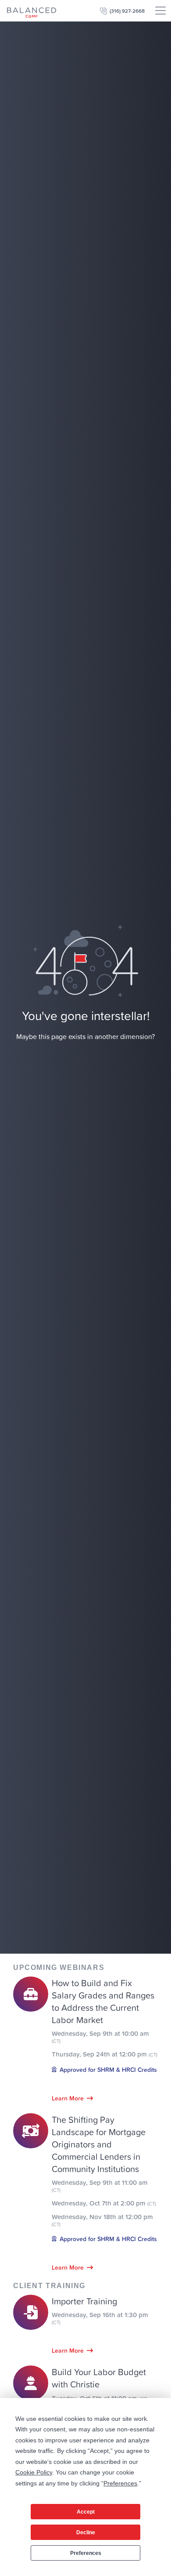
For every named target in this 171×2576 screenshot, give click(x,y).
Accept (86, 2512)
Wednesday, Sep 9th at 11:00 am (100, 2186)
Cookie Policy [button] (34, 2472)
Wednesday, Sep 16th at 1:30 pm (100, 2318)
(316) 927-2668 (127, 11)
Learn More (68, 2098)
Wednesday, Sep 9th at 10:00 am (100, 2037)
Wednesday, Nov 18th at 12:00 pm (102, 2220)
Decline (86, 2532)
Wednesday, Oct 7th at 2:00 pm (104, 2203)
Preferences (86, 2553)
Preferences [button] (120, 2483)
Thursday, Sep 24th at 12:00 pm (105, 2054)
